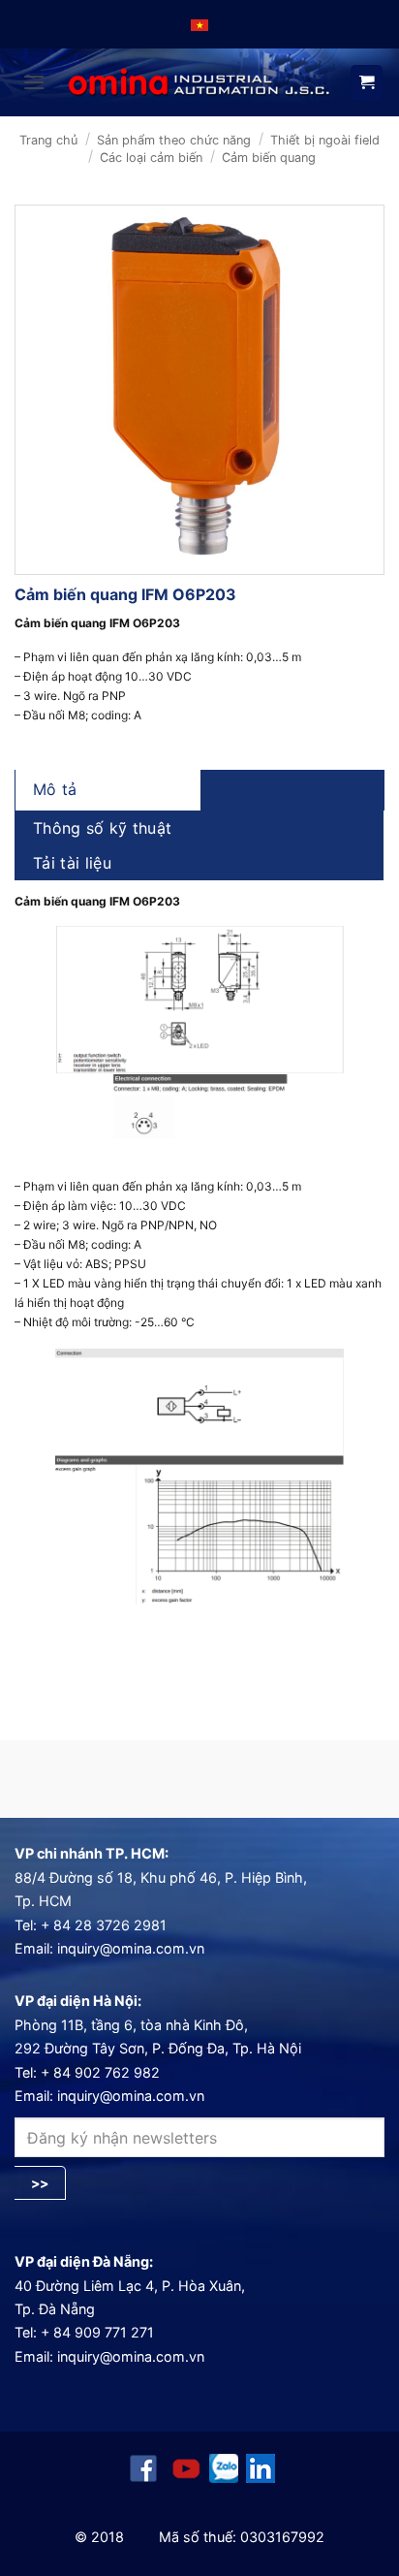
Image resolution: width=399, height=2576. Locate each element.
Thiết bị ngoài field (325, 140)
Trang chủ (48, 140)
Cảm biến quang (269, 158)
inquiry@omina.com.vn (131, 1948)
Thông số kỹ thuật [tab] (102, 828)
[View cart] (367, 83)
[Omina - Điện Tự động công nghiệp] (199, 83)
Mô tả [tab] (55, 789)
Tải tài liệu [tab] (72, 863)
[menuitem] (199, 24)
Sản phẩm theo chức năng (174, 140)
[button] (34, 82)
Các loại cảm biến (151, 158)
